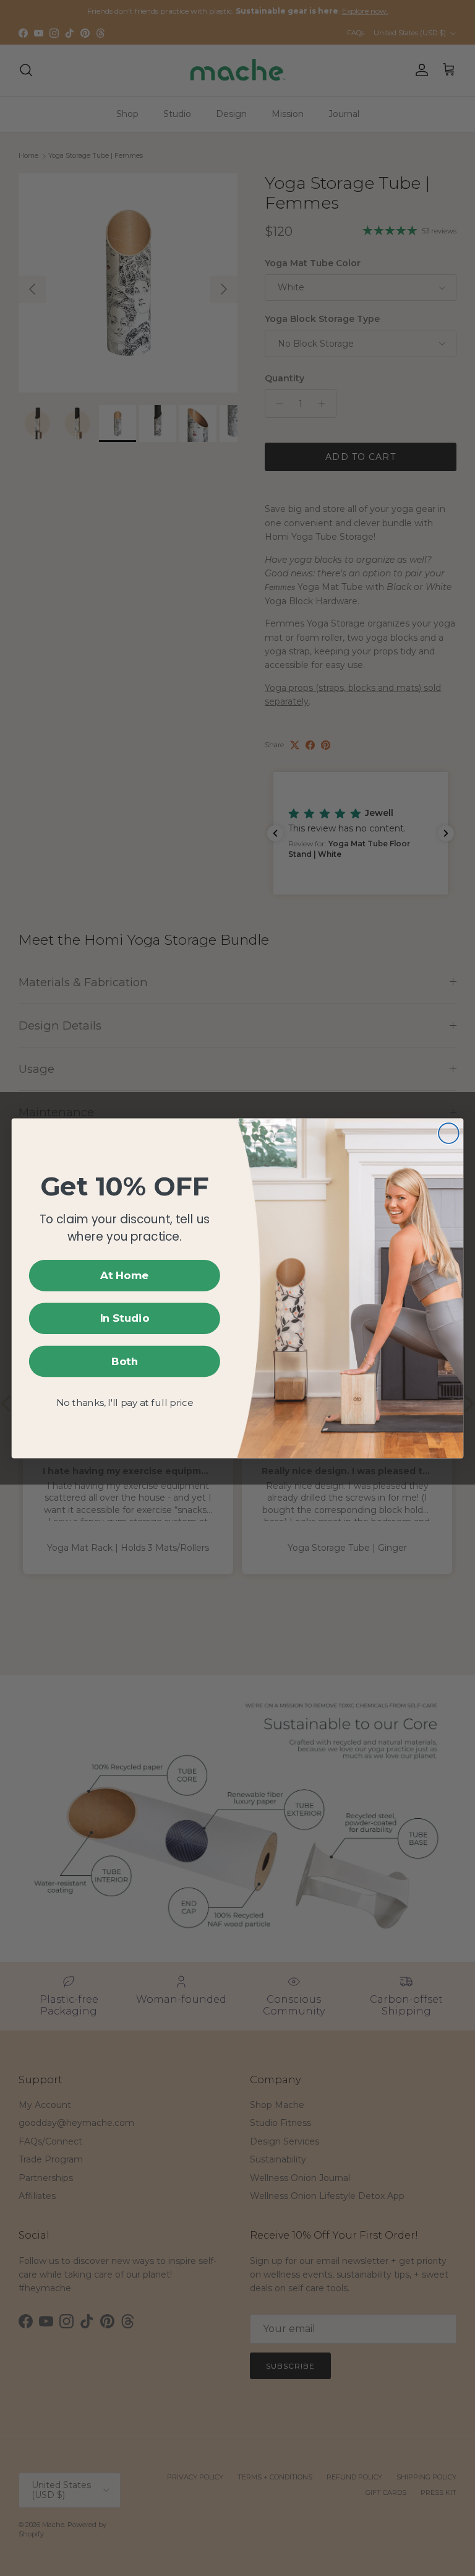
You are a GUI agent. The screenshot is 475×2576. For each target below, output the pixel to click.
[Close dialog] (449, 1133)
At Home (125, 1276)
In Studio (125, 1318)
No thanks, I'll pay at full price (125, 1403)
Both (125, 1361)
